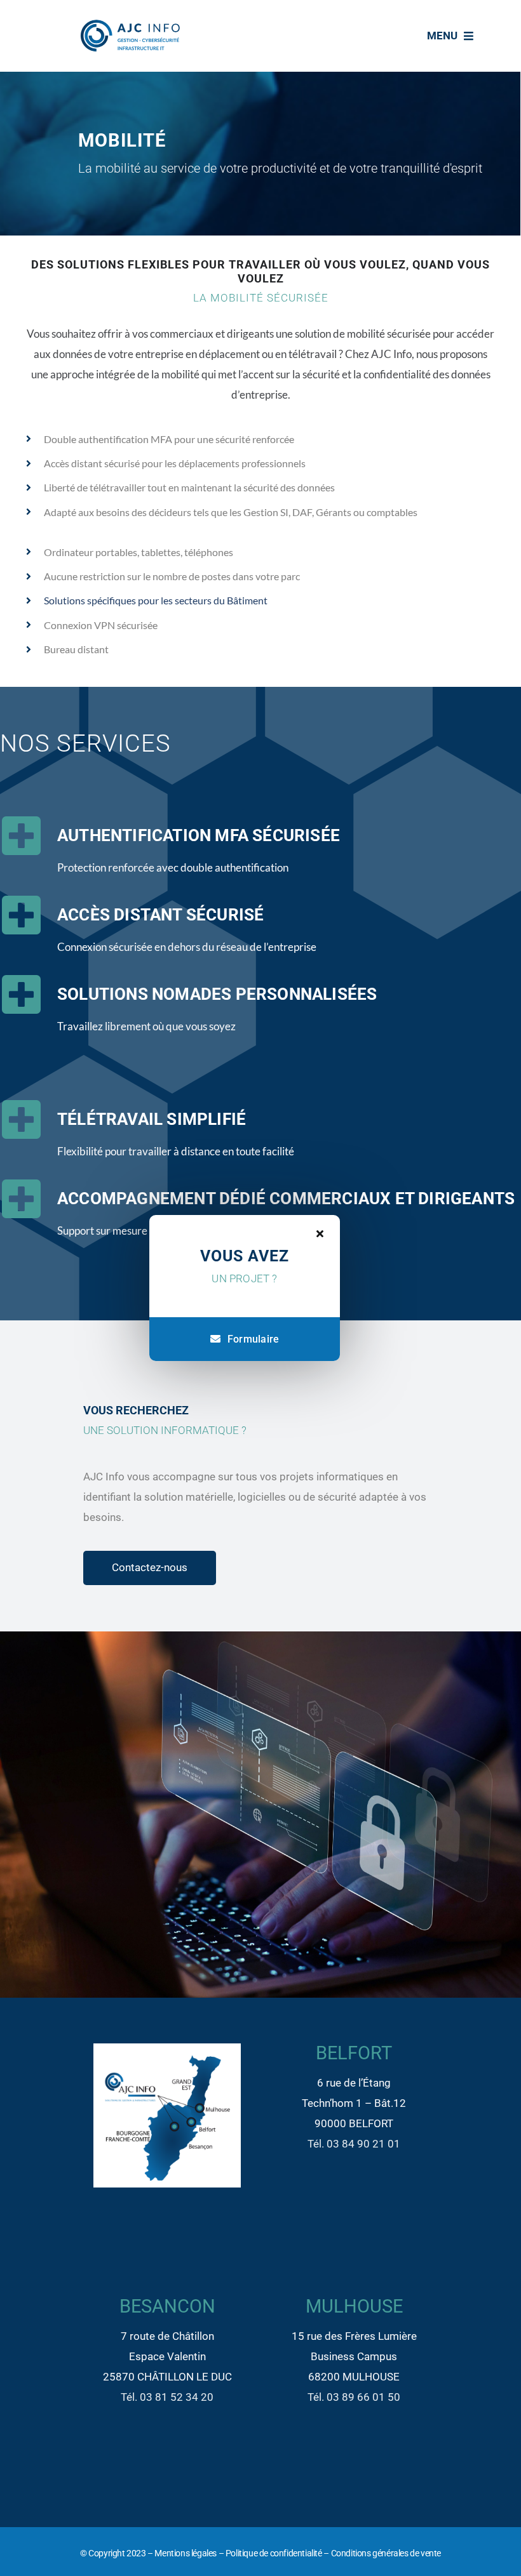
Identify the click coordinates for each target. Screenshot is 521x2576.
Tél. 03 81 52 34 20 (167, 2397)
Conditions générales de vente (386, 2553)
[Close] (320, 1233)
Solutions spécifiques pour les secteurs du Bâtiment (156, 600)
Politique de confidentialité (274, 2553)
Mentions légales (186, 2553)
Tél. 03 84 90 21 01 (354, 2144)
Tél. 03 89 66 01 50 (354, 2397)
